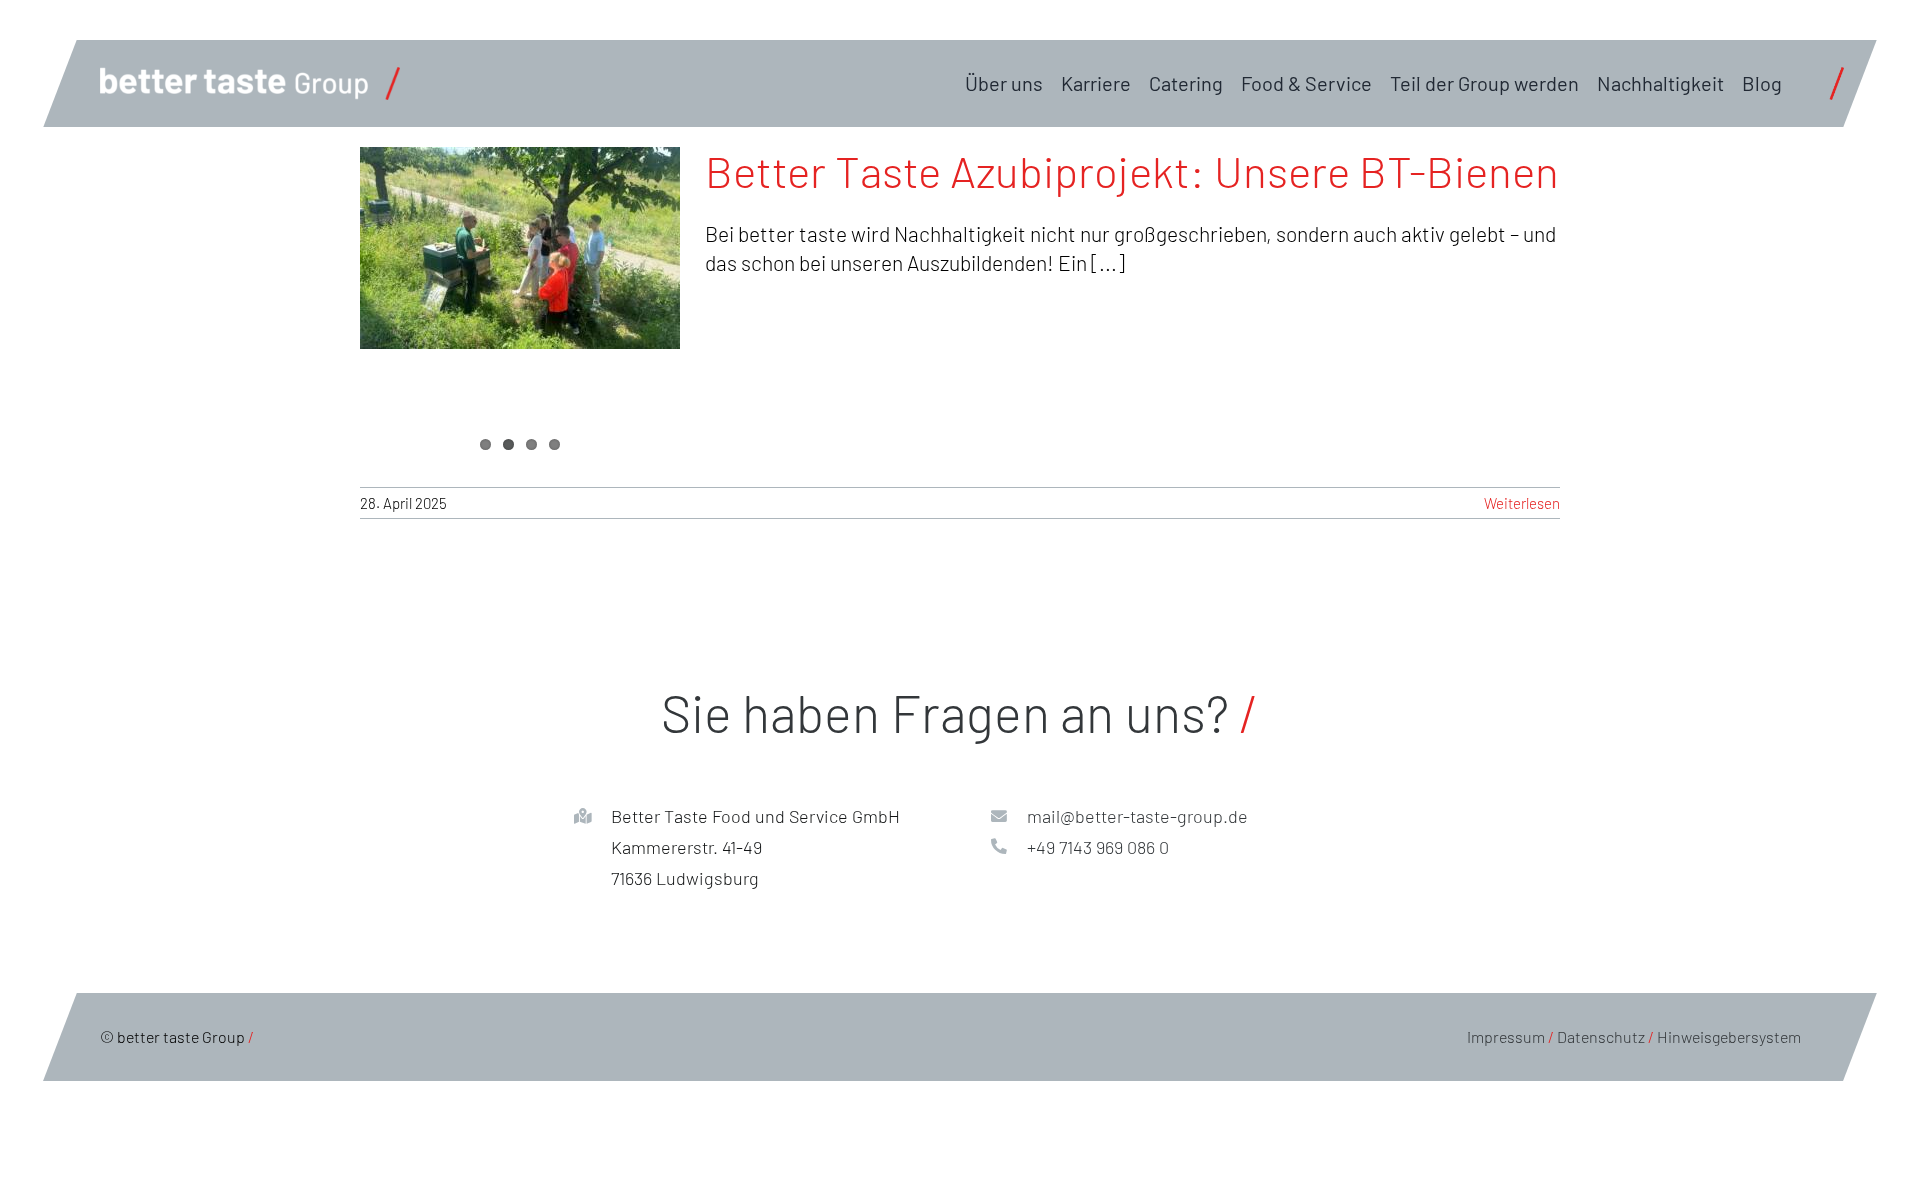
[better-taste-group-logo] (250, 77)
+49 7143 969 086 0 (1098, 847)
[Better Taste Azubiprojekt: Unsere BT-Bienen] (520, 248)
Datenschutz (1601, 1036)
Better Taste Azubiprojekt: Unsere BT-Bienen (1132, 170)
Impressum (1506, 1036)
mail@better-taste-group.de (1137, 816)
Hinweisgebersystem (1729, 1036)
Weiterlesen (1522, 503)
